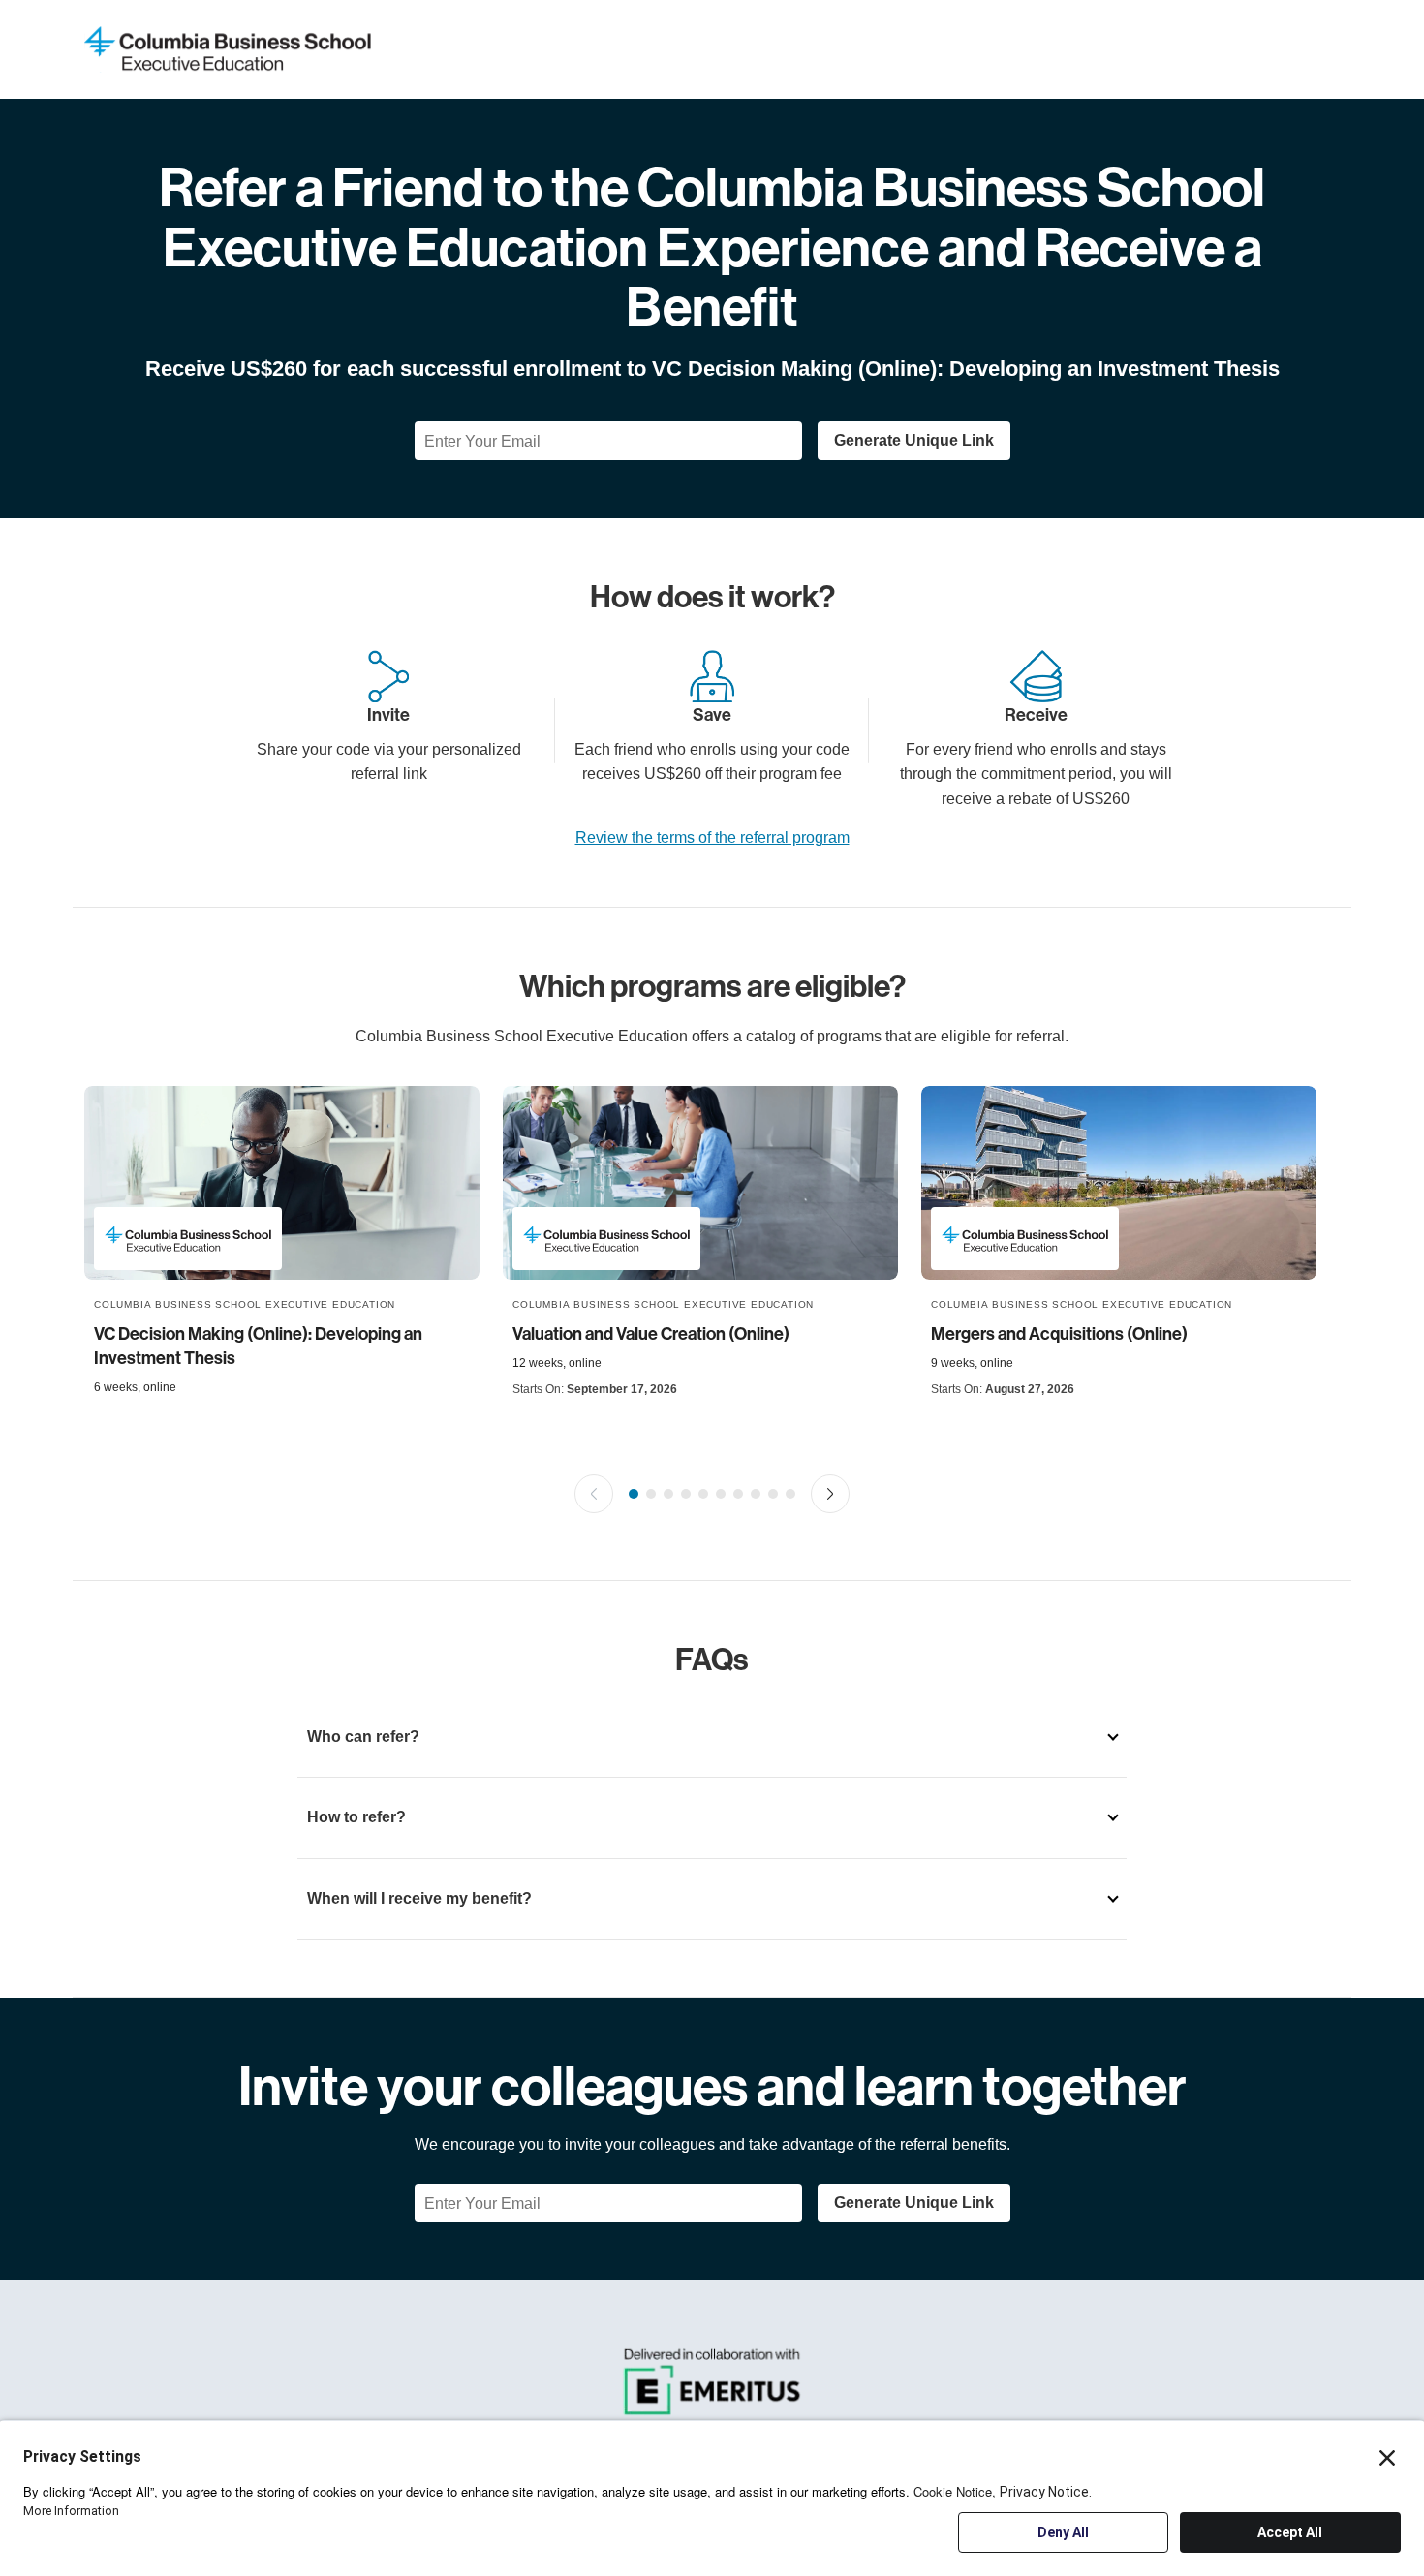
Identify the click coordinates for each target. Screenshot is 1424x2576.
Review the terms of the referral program (712, 838)
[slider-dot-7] (738, 1494)
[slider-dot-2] (651, 1494)
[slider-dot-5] (703, 1494)
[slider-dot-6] (721, 1494)
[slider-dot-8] (756, 1494)
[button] (594, 1494)
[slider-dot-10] (790, 1494)
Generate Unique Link (914, 440)
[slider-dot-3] (668, 1494)
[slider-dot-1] (634, 1494)
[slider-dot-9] (773, 1494)
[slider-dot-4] (686, 1494)
